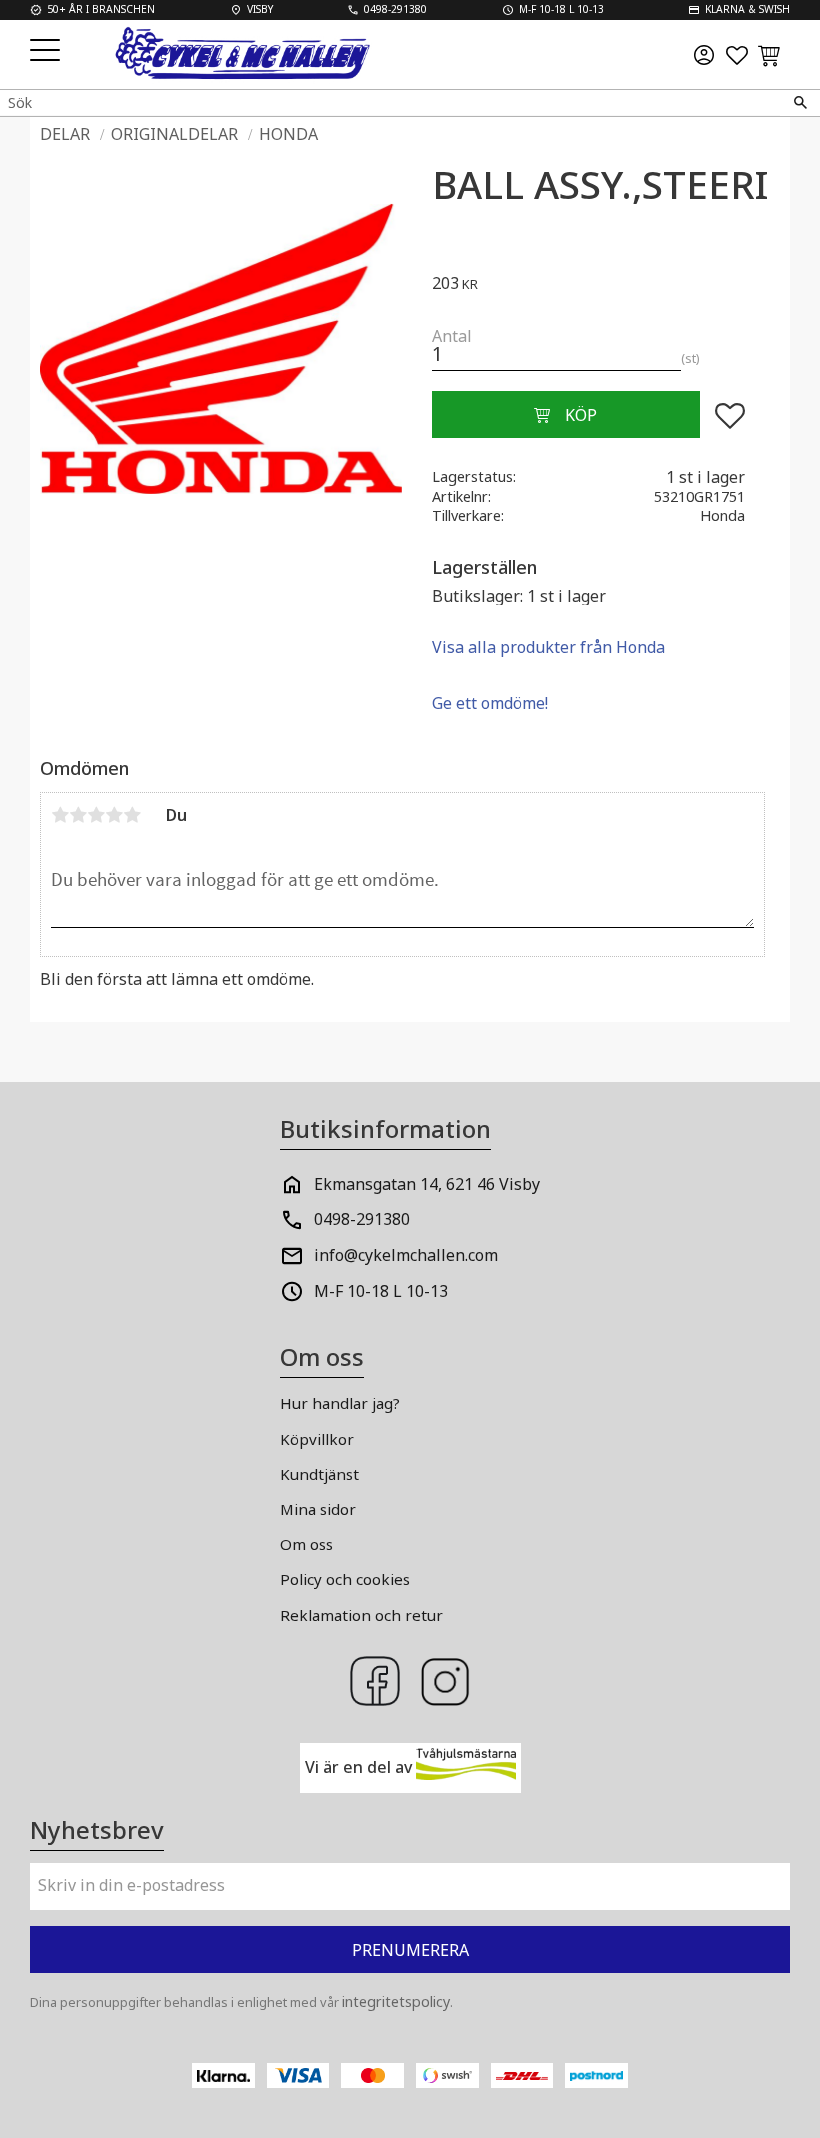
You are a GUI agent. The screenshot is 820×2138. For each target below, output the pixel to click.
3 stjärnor (96, 815)
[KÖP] (566, 415)
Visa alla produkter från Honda (548, 647)
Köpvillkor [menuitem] (317, 1439)
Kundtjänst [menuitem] (319, 1474)
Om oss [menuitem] (306, 1544)
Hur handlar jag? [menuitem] (340, 1403)
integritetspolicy (396, 2001)
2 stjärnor (78, 815)
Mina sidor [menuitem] (318, 1509)
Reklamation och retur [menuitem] (361, 1615)
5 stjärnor (132, 815)
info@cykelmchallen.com (406, 1255)
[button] (47, 51)
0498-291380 (362, 1219)
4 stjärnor (114, 815)
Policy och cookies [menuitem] (345, 1579)
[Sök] (800, 103)
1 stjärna (60, 815)
